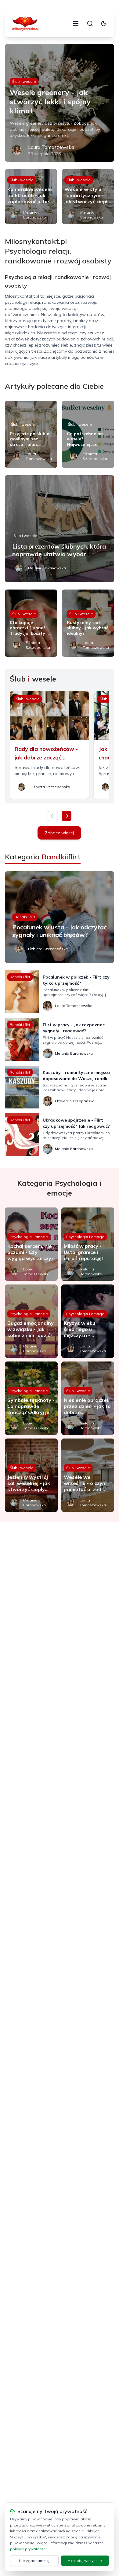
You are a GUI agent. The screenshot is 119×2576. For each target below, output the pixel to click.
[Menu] (76, 24)
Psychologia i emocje (29, 1237)
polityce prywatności (28, 2549)
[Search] (90, 24)
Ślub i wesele (24, 81)
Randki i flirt (25, 917)
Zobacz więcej (59, 833)
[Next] (67, 816)
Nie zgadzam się (34, 2561)
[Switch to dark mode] (104, 24)
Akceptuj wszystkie (85, 2561)
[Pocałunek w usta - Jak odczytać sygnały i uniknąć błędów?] (60, 917)
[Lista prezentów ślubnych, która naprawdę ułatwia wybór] (60, 529)
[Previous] (53, 816)
